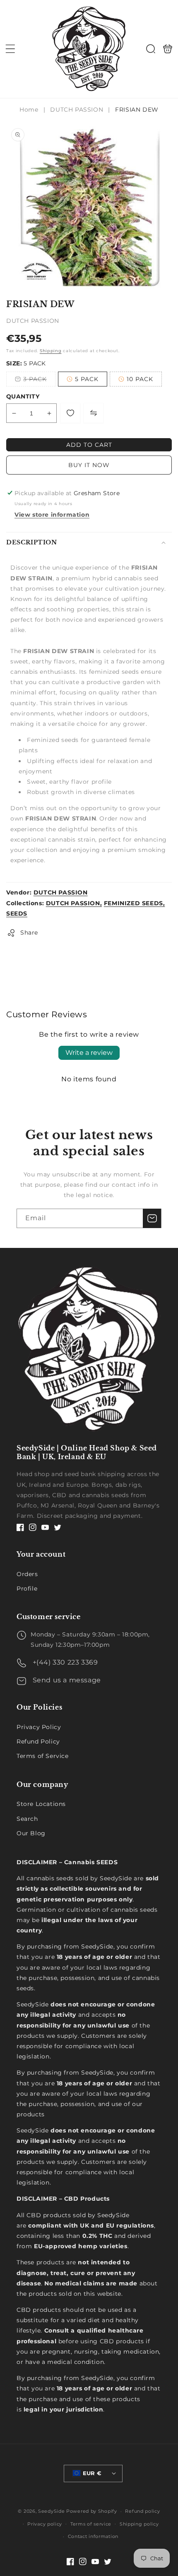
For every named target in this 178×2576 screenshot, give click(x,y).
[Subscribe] (152, 1218)
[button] (10, 49)
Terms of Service (43, 1756)
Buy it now (89, 465)
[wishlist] (70, 413)
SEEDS (17, 914)
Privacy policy (45, 2524)
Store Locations (41, 1804)
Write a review (89, 1053)
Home (30, 110)
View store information (52, 515)
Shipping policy (139, 2524)
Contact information (93, 2536)
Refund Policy (38, 1741)
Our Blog (31, 1833)
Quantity (23, 396)
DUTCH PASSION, (74, 903)
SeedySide (51, 2511)
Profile (27, 1589)
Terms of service (91, 2524)
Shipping (51, 351)
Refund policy (142, 2511)
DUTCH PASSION (77, 110)
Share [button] (29, 933)
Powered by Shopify (92, 2511)
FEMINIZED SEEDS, (135, 903)
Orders (27, 1574)
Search (27, 1819)
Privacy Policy (39, 1727)
